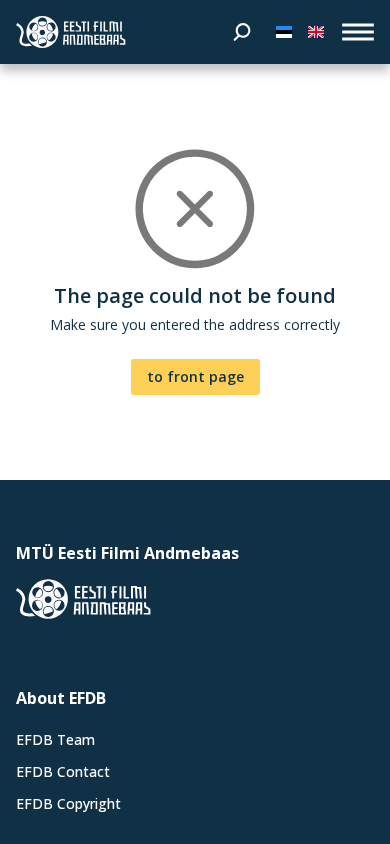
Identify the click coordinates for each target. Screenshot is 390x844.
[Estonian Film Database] (71, 32)
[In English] (316, 32)
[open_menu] (358, 32)
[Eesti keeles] (284, 32)
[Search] (242, 32)
